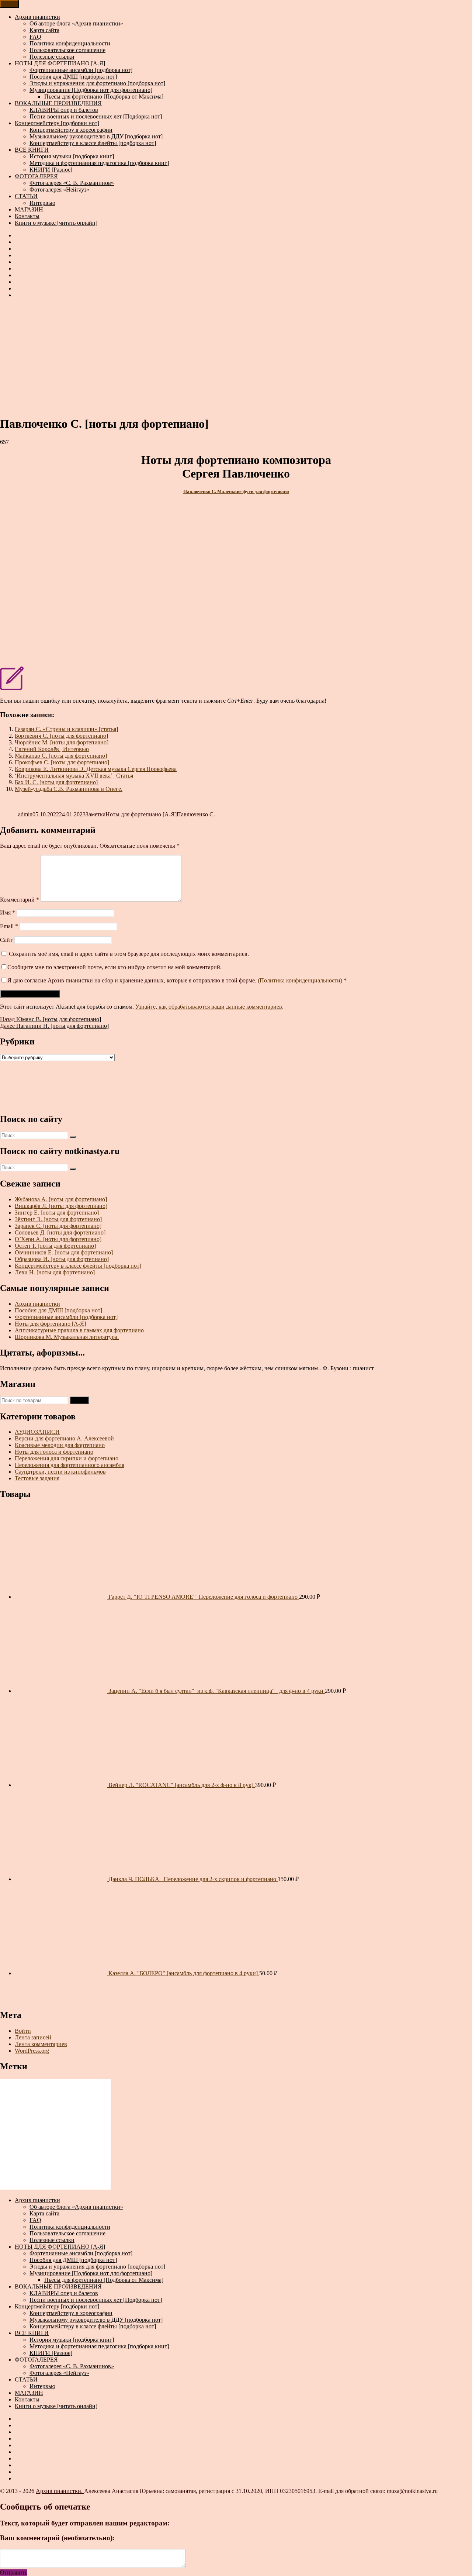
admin (25, 814)
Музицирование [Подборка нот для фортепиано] (91, 90)
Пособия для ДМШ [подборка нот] (73, 77)
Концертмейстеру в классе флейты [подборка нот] (93, 143)
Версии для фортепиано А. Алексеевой (64, 1438)
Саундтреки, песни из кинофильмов (60, 1472)
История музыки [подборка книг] (72, 156)
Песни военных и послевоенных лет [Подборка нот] (96, 116)
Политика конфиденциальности (70, 43)
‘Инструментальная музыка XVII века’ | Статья (74, 776)
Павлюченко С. (196, 814)
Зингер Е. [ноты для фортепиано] (57, 1213)
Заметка (96, 814)
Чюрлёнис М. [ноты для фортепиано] (62, 742)
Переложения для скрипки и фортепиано (67, 1458)
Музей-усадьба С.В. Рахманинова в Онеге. (69, 789)
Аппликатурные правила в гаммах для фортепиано (79, 1330)
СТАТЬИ (26, 196)
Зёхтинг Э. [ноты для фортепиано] (58, 1219)
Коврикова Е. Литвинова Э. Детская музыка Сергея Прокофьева (96, 769)
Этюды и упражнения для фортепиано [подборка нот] (97, 83)
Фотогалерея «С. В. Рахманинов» (72, 183)
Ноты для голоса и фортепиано (54, 1452)
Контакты (27, 216)
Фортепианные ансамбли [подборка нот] (81, 70)
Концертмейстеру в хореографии (71, 130)
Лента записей (33, 2037)
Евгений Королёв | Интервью (52, 749)
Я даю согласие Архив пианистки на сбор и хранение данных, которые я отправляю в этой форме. (177, 980)
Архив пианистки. (60, 2491)
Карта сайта (44, 30)
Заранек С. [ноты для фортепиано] (58, 1226)
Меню (9, 4)
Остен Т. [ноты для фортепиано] (55, 1246)
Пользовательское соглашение (67, 50)
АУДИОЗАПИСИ (37, 1432)
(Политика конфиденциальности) (300, 980)
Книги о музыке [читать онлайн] (56, 223)
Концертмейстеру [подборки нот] (57, 123)
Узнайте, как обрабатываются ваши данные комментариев (209, 1007)
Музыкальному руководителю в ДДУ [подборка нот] (96, 136)
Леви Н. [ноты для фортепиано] (55, 1272)
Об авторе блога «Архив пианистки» (76, 23)
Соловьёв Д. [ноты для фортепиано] (60, 1232)
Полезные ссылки (52, 57)
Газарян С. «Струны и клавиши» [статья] (66, 729)
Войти (23, 2031)
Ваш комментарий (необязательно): (57, 2538)
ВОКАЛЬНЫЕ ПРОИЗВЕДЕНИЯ (58, 103)
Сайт (6, 940)
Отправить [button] (14, 2572)
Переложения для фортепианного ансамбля (70, 1465)
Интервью (42, 203)
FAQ (35, 37)
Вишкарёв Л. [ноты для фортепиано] (61, 1206)
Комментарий (20, 900)
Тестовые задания (37, 1478)
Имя (8, 912)
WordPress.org (32, 2051)
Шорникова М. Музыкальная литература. (67, 1337)
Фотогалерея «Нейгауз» (59, 190)
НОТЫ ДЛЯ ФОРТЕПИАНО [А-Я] (60, 63)
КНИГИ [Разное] (51, 170)
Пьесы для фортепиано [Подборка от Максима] (104, 97)
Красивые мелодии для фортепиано (60, 1445)
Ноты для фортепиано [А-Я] (141, 814)
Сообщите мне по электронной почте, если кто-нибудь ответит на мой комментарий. (114, 967)
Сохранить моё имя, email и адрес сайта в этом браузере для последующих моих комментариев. (129, 954)
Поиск (79, 1400)
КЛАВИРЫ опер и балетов (64, 110)
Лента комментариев (41, 2044)
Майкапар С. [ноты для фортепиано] (61, 756)
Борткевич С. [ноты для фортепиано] (61, 736)
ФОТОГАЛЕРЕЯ (36, 176)
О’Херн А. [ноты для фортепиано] (58, 1239)
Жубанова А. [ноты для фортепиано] (61, 1199)
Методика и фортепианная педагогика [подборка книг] (99, 163)
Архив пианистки (37, 17)
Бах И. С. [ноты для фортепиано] (56, 782)
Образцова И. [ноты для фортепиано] (62, 1259)
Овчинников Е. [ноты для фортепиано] (64, 1252)
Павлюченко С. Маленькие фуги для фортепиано (236, 491)
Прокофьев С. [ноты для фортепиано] (62, 762)
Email (9, 926)
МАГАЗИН (29, 209)
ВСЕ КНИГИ (32, 150)
